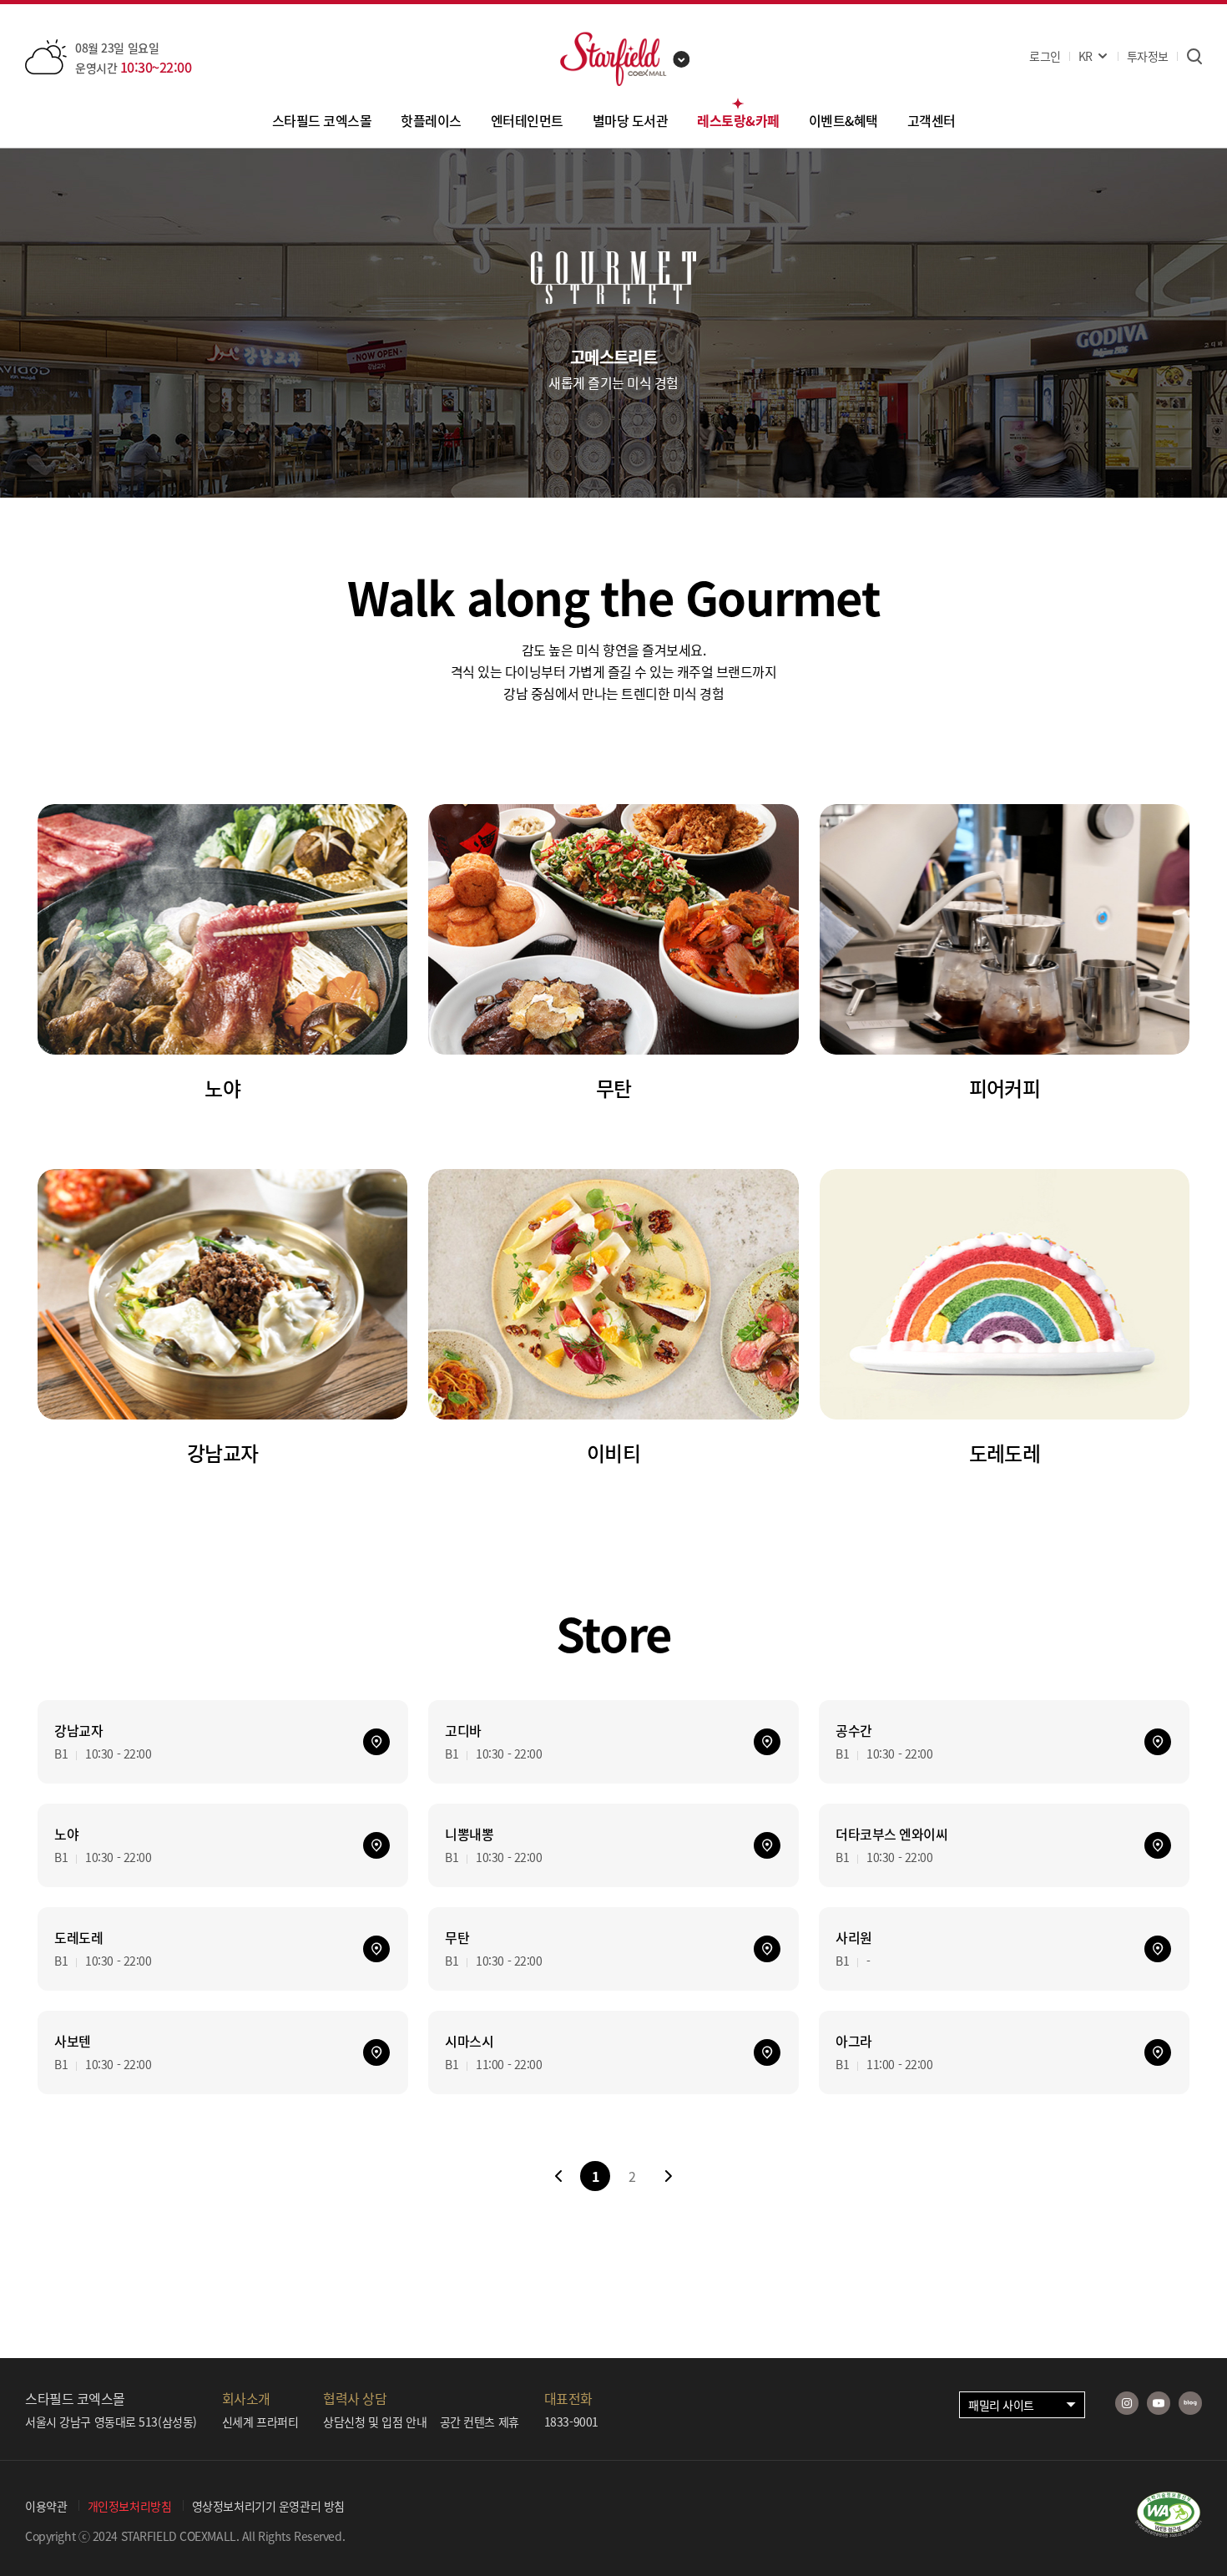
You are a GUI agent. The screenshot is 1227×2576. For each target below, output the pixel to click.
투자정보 (1148, 56)
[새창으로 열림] (1169, 2532)
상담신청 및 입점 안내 (375, 2422)
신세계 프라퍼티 (260, 2422)
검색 (1194, 56)
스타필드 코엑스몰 (322, 120)
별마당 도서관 (631, 120)
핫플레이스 (431, 120)
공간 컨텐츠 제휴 (480, 2422)
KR (1086, 56)
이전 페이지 (558, 2176)
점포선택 (682, 59)
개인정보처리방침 (130, 2506)
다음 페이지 (669, 2176)
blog (1190, 2403)
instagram (1127, 2403)
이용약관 (46, 2506)
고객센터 (932, 120)
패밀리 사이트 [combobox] (1001, 2405)
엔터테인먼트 (527, 120)
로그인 (1045, 56)
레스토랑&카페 (738, 120)
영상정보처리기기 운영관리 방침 (268, 2506)
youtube (1159, 2403)
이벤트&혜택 (843, 120)
